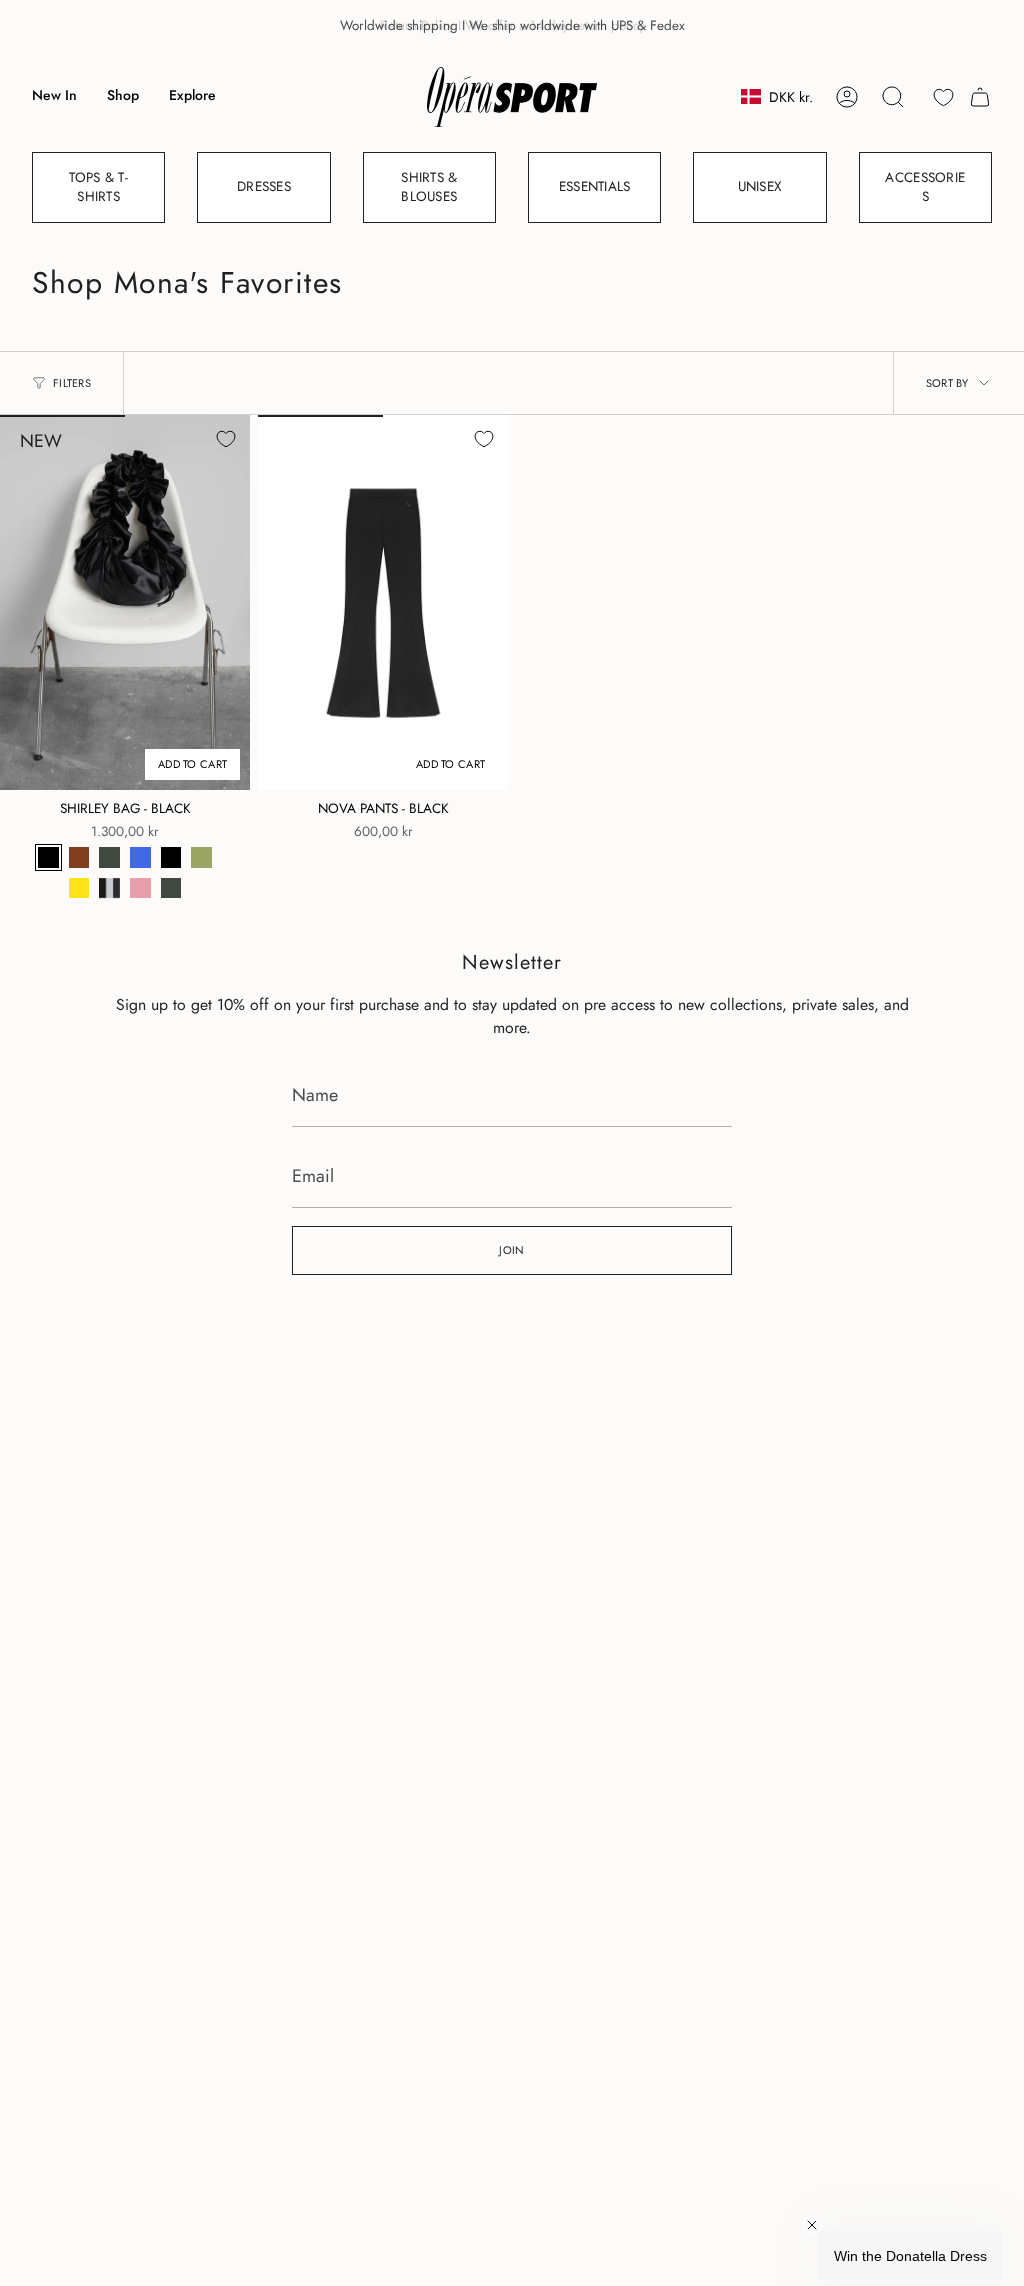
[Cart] (980, 97)
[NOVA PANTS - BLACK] (383, 602)
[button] (123, 97)
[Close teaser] (812, 2225)
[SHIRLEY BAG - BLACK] (125, 602)
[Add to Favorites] (226, 439)
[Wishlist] (943, 97)
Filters (72, 383)
